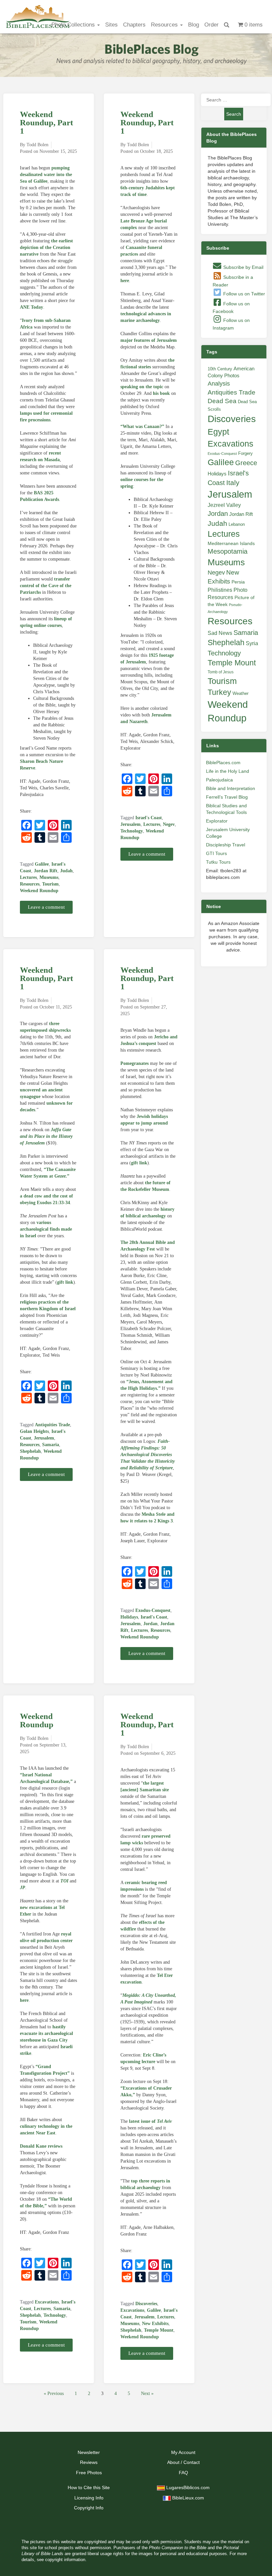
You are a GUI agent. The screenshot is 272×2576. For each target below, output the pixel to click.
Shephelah (30, 1451)
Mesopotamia (228, 551)
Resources (165, 25)
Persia (238, 582)
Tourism (50, 884)
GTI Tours (216, 853)
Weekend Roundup (39, 891)
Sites (111, 25)
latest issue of (150, 2121)
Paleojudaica (219, 780)
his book (161, 393)
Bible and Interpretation (231, 788)
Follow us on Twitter (243, 294)
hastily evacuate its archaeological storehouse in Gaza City (46, 2033)
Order (211, 25)
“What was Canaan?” (142, 427)
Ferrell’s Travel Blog (227, 797)
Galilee (42, 864)
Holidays (129, 1617)
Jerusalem (131, 824)
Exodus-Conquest (153, 1610)
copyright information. (66, 2560)
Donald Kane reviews (41, 2146)
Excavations (47, 2302)
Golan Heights (34, 1431)
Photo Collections (74, 25)
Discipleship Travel (226, 845)
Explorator (217, 821)
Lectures (28, 877)
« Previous (54, 2393)
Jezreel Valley (224, 505)
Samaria (51, 1445)
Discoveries (146, 2304)
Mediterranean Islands (231, 543)
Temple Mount (159, 2330)
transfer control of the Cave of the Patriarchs (46, 586)
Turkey (219, 692)
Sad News (220, 633)
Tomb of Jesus (221, 672)
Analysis (219, 383)
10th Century (220, 369)
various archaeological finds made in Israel (46, 1229)
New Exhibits (155, 2324)
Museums (49, 877)
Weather (240, 693)
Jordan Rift (46, 871)
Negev (169, 824)
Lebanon (237, 524)
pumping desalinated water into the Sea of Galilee (46, 175)
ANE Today (32, 307)
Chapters (134, 25)
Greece (246, 463)
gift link (65, 1282)
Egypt (218, 432)
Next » (147, 2393)
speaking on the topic (142, 387)
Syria (252, 643)
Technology (132, 831)
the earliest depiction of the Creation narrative (46, 247)
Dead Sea (222, 401)
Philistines (220, 590)
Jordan (150, 1624)
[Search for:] (234, 100)
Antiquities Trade (52, 1425)
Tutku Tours (218, 862)
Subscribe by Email (243, 267)
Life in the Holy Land (228, 771)
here (125, 281)
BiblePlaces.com (223, 763)
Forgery (245, 453)
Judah (66, 871)
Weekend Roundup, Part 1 (46, 123)
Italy (233, 483)
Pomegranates (135, 1063)
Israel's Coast (149, 818)
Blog (194, 25)
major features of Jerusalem (149, 340)
